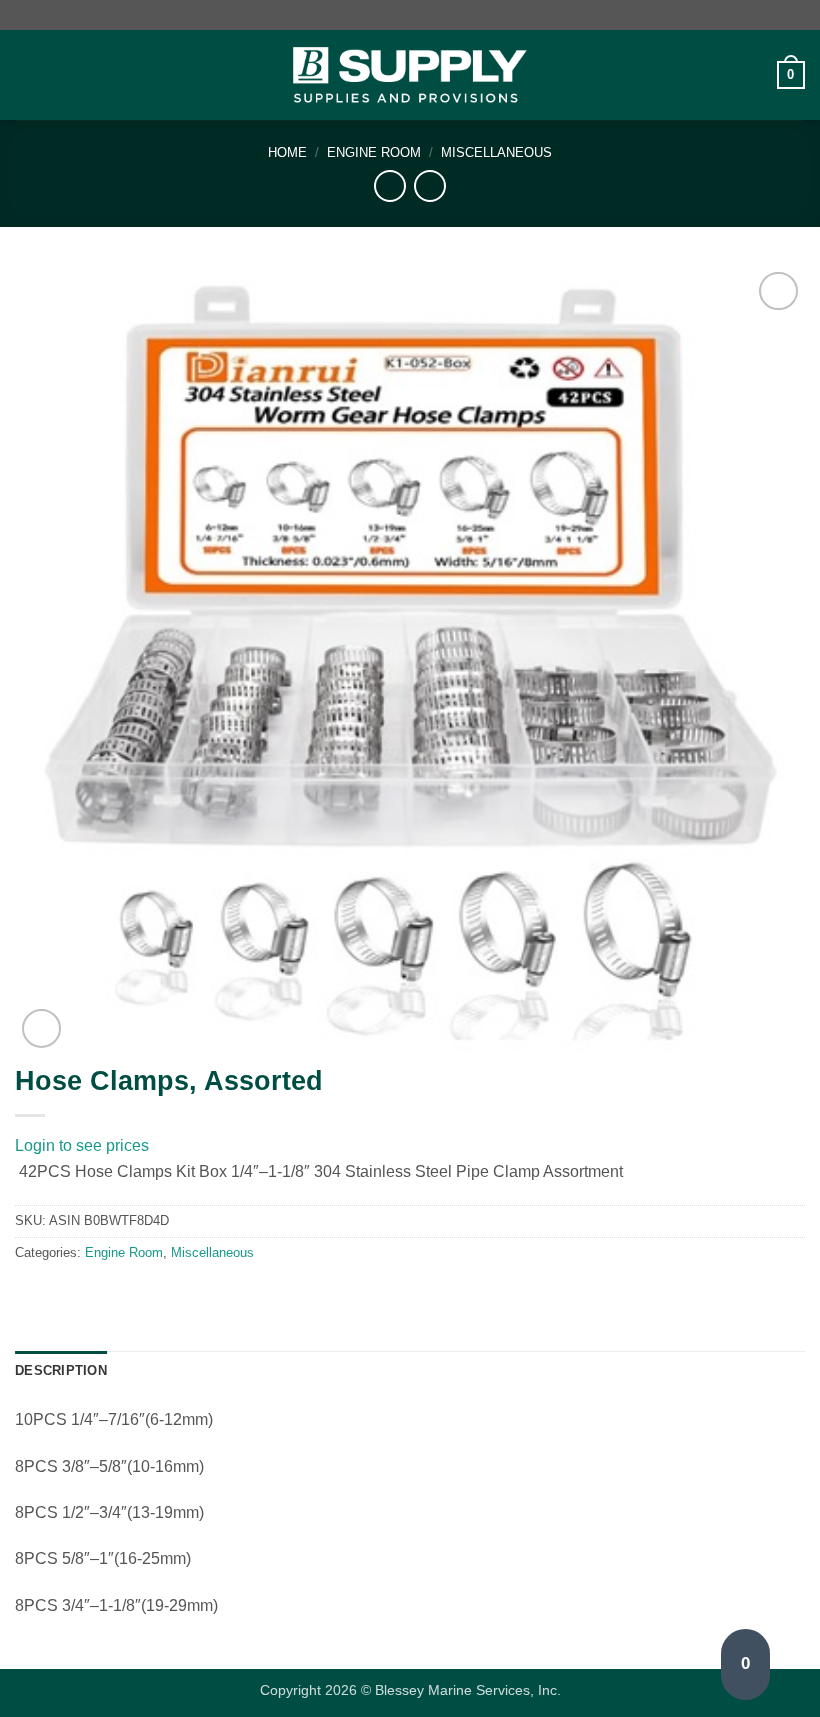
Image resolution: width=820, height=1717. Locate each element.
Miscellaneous (496, 152)
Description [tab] (61, 1370)
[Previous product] (429, 185)
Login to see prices (82, 1145)
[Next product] (389, 185)
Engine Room (374, 152)
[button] (27, 74)
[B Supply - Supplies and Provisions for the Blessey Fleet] (410, 75)
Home (287, 152)
